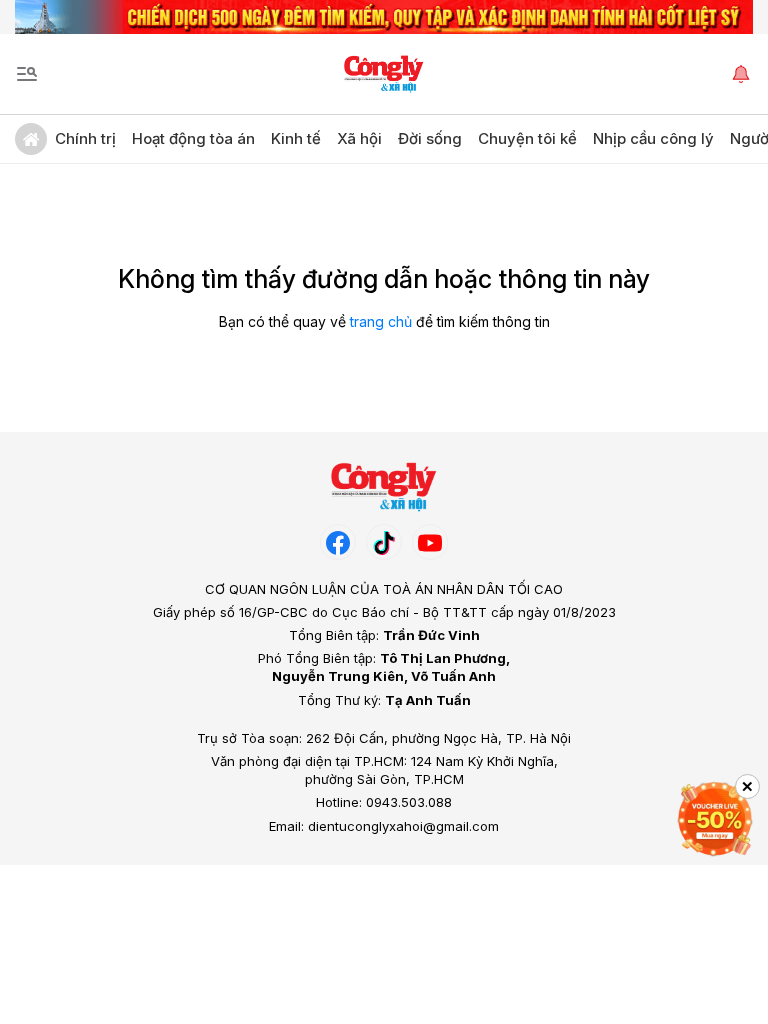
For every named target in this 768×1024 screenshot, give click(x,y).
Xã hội (359, 138)
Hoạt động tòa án (193, 138)
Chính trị (85, 138)
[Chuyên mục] (27, 74)
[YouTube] (430, 542)
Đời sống (430, 138)
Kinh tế (296, 138)
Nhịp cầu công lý (653, 138)
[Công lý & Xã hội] (384, 74)
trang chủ (381, 321)
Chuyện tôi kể (527, 138)
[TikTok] (384, 542)
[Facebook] (338, 542)
